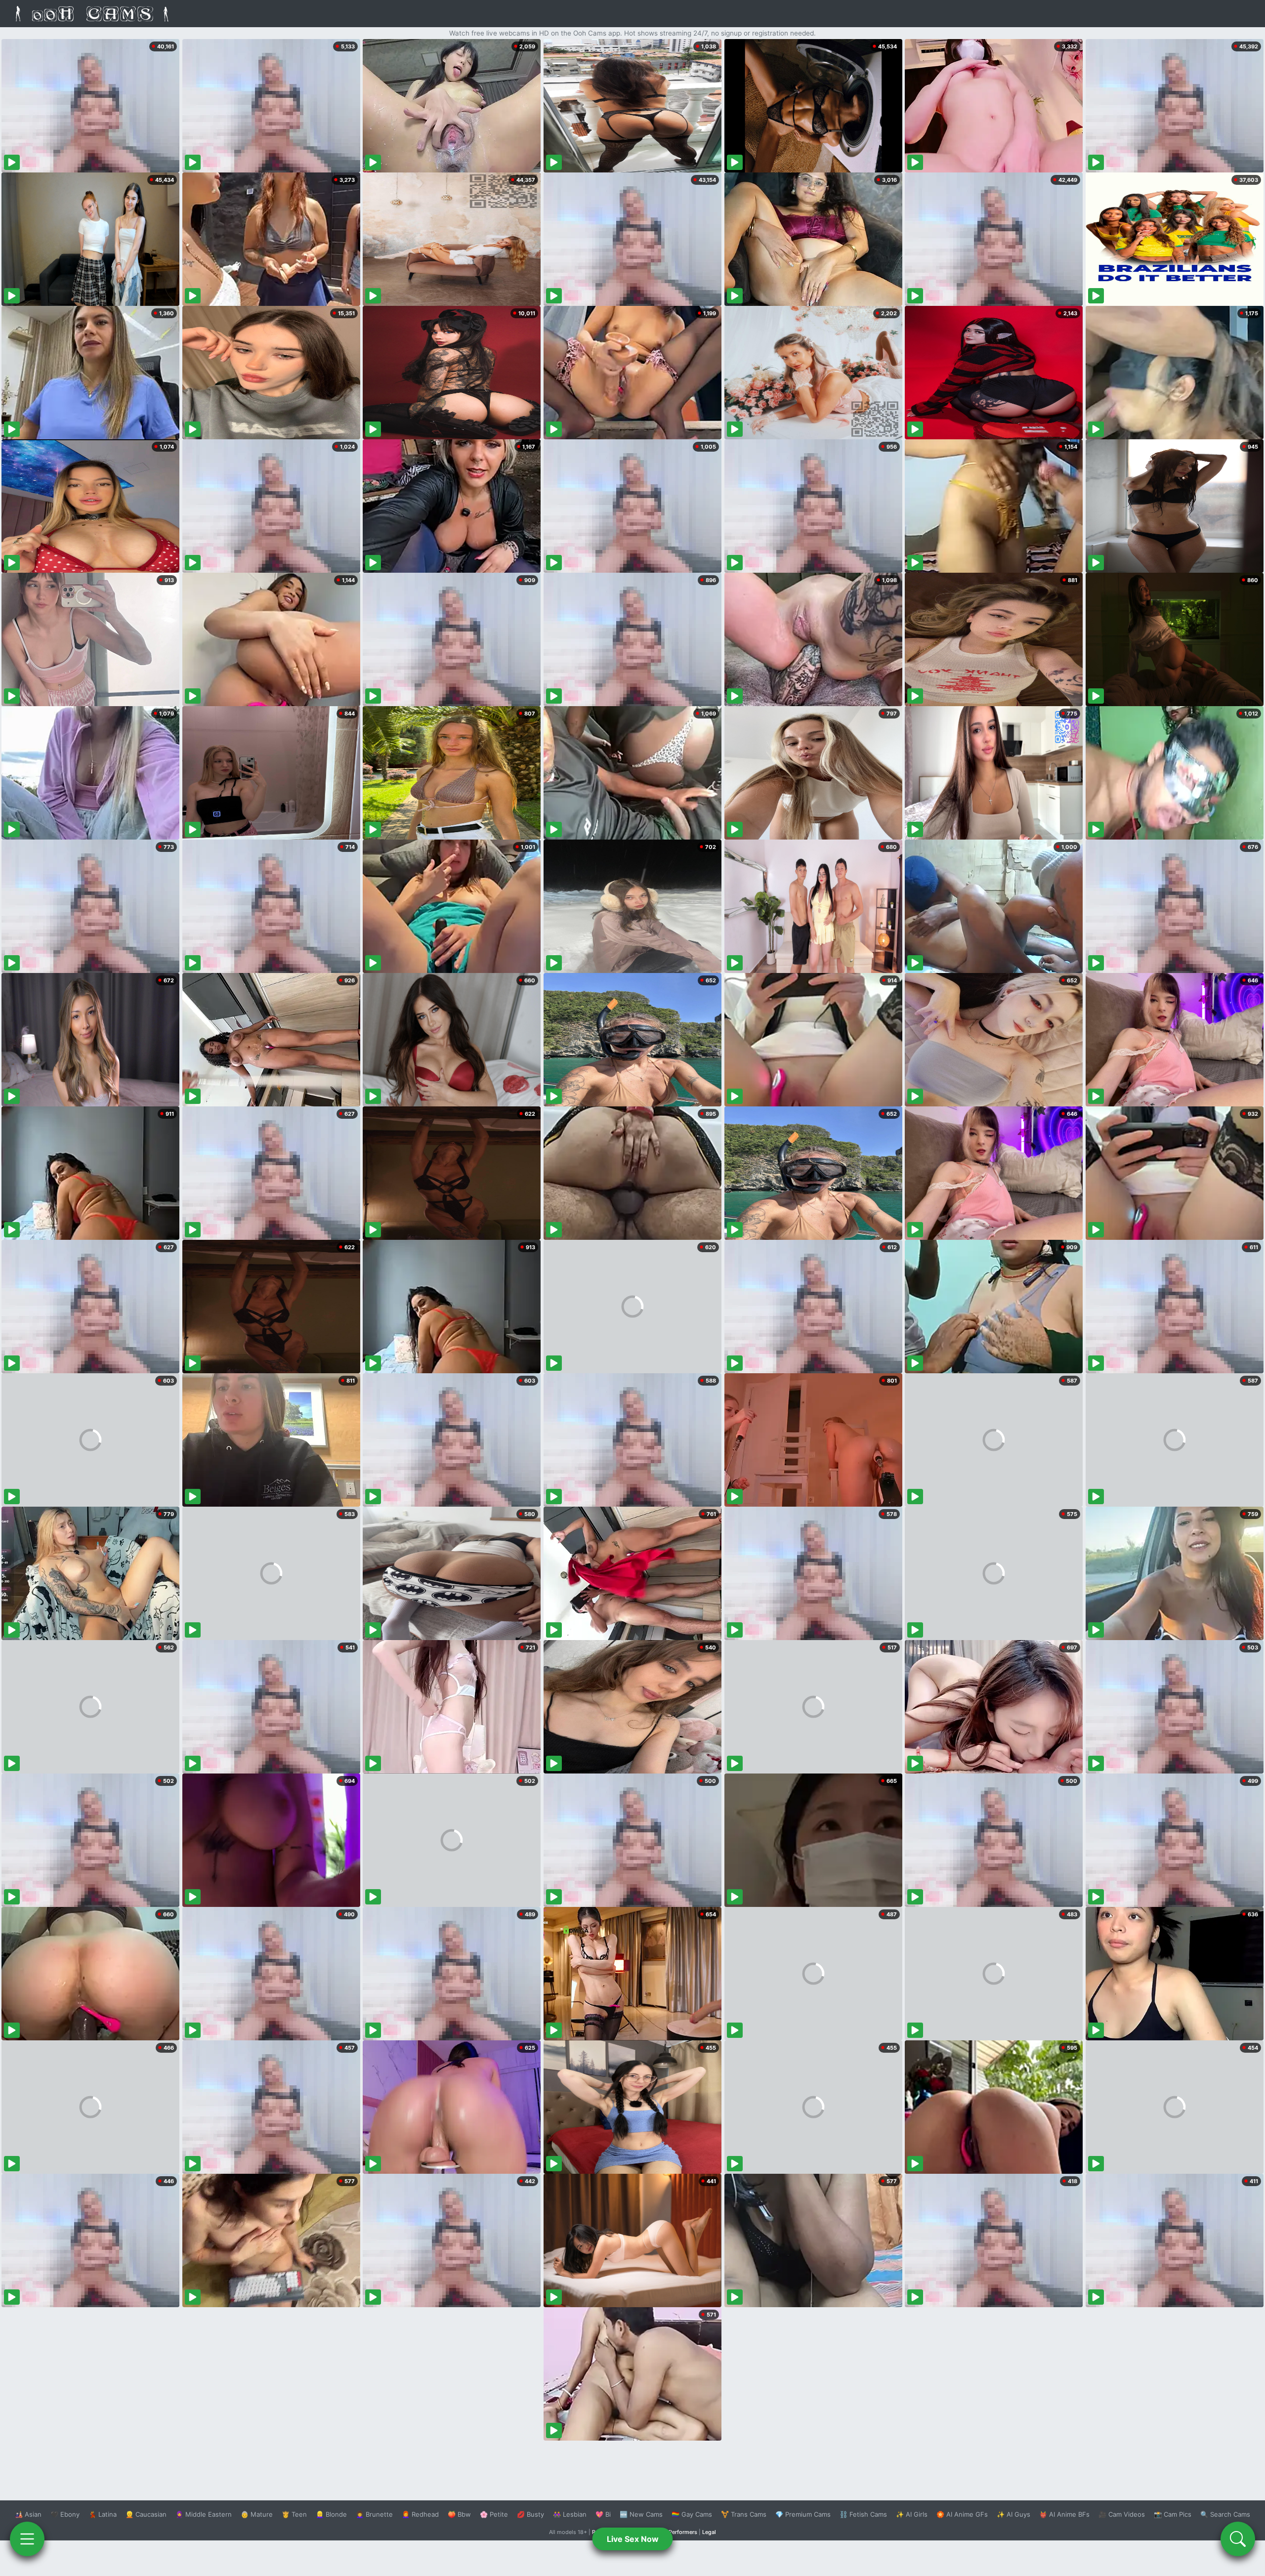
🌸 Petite (494, 2514)
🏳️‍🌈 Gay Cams (692, 2514)
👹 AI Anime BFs (1064, 2514)
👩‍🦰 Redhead (420, 2514)
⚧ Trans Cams (744, 2514)
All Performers (679, 2532)
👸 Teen (294, 2514)
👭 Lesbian (570, 2514)
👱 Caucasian (146, 2514)
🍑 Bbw (459, 2514)
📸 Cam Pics (1173, 2514)
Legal (709, 2532)
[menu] (27, 2539)
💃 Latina (103, 2514)
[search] (1238, 2539)
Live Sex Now (633, 2539)
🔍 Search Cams (1225, 2514)
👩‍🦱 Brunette (374, 2514)
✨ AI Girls (912, 2514)
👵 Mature (257, 2514)
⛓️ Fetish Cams (863, 2514)
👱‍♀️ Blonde (331, 2514)
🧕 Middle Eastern (204, 2514)
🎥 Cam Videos (1122, 2514)
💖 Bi (603, 2514)
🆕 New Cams (641, 2514)
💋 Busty (530, 2514)
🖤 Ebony (65, 2514)
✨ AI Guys (1013, 2514)
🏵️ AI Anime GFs (962, 2514)
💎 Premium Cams (803, 2514)
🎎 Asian (28, 2514)
